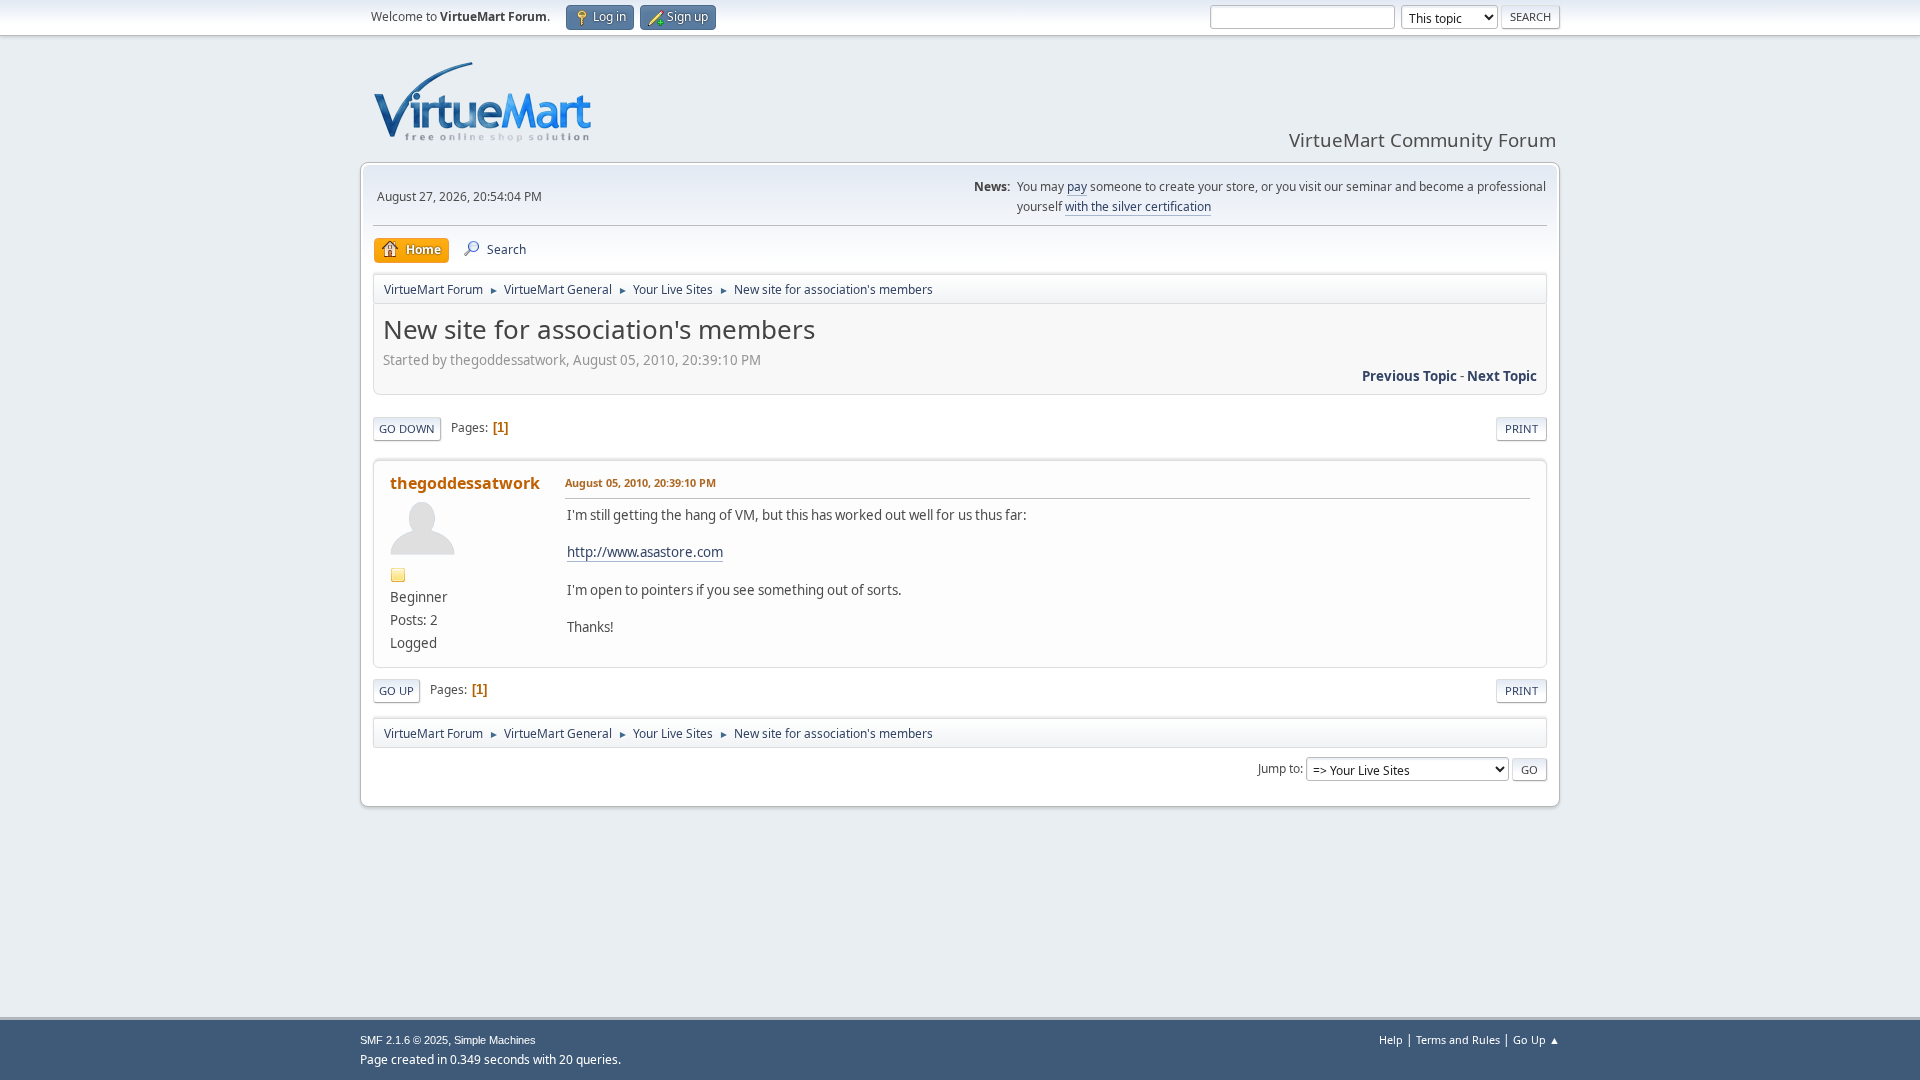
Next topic (1502, 376)
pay (1077, 186)
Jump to (1279, 768)
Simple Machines (495, 1040)
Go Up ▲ (1536, 1039)
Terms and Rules (1458, 1039)
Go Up (396, 690)
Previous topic (1409, 376)
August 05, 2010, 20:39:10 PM (640, 482)
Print (1521, 428)
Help (1391, 1039)
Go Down (407, 428)
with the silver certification (1138, 206)
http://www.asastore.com (645, 552)
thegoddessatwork (465, 483)
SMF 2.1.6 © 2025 (404, 1040)
